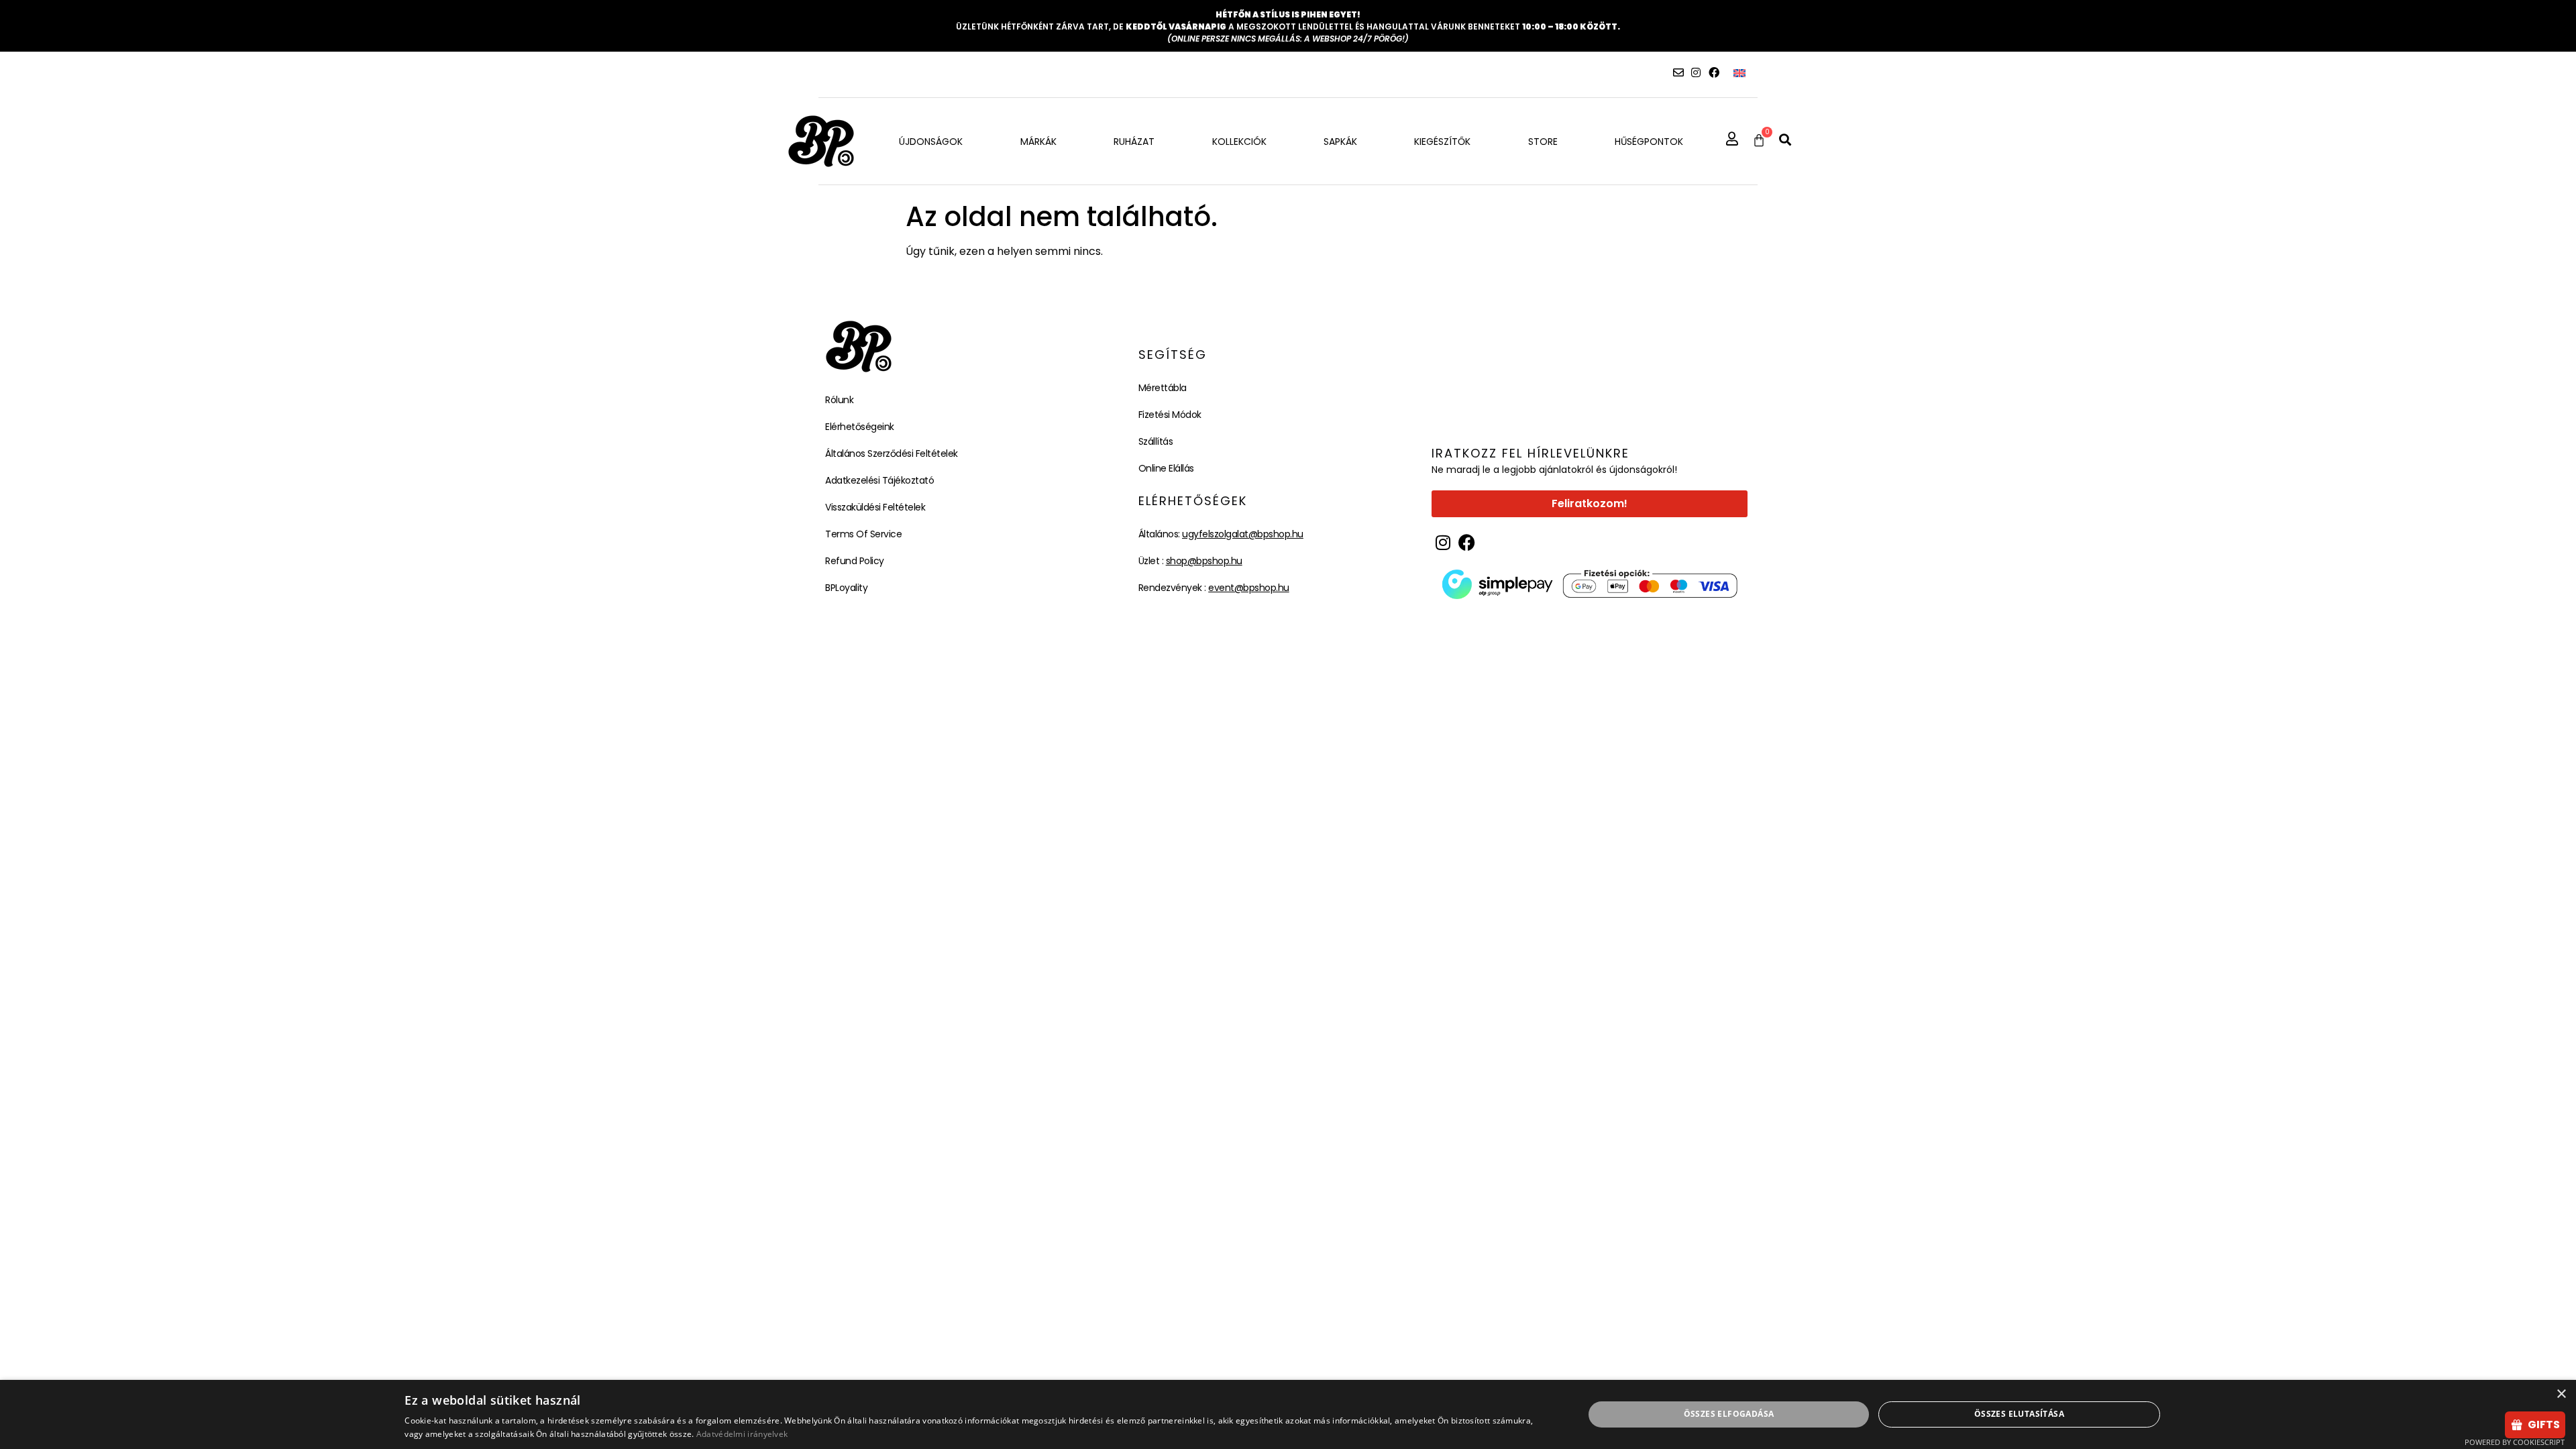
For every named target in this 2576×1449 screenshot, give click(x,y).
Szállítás (1156, 441)
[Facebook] (1714, 72)
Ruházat (1134, 142)
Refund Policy (855, 561)
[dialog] (1288, 1414)
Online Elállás (1166, 468)
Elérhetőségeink (860, 427)
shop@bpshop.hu (1204, 561)
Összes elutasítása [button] (2019, 1414)
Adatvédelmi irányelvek (742, 1434)
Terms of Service (863, 534)
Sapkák (1340, 142)
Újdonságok (931, 142)
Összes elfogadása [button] (1729, 1414)
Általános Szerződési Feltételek (892, 453)
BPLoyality (846, 588)
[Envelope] (1678, 72)
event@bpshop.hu (1249, 588)
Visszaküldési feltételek (875, 507)
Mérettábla (1163, 388)
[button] (1785, 140)
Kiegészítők (1442, 142)
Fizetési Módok (1170, 415)
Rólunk (839, 400)
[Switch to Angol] (1739, 73)
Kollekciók (1239, 142)
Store (1543, 142)
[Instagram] (1696, 72)
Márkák (1038, 142)
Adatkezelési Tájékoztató (879, 480)
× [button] (2561, 1394)
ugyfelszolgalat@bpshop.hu (1243, 534)
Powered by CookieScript (2515, 1442)
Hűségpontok (1649, 142)
